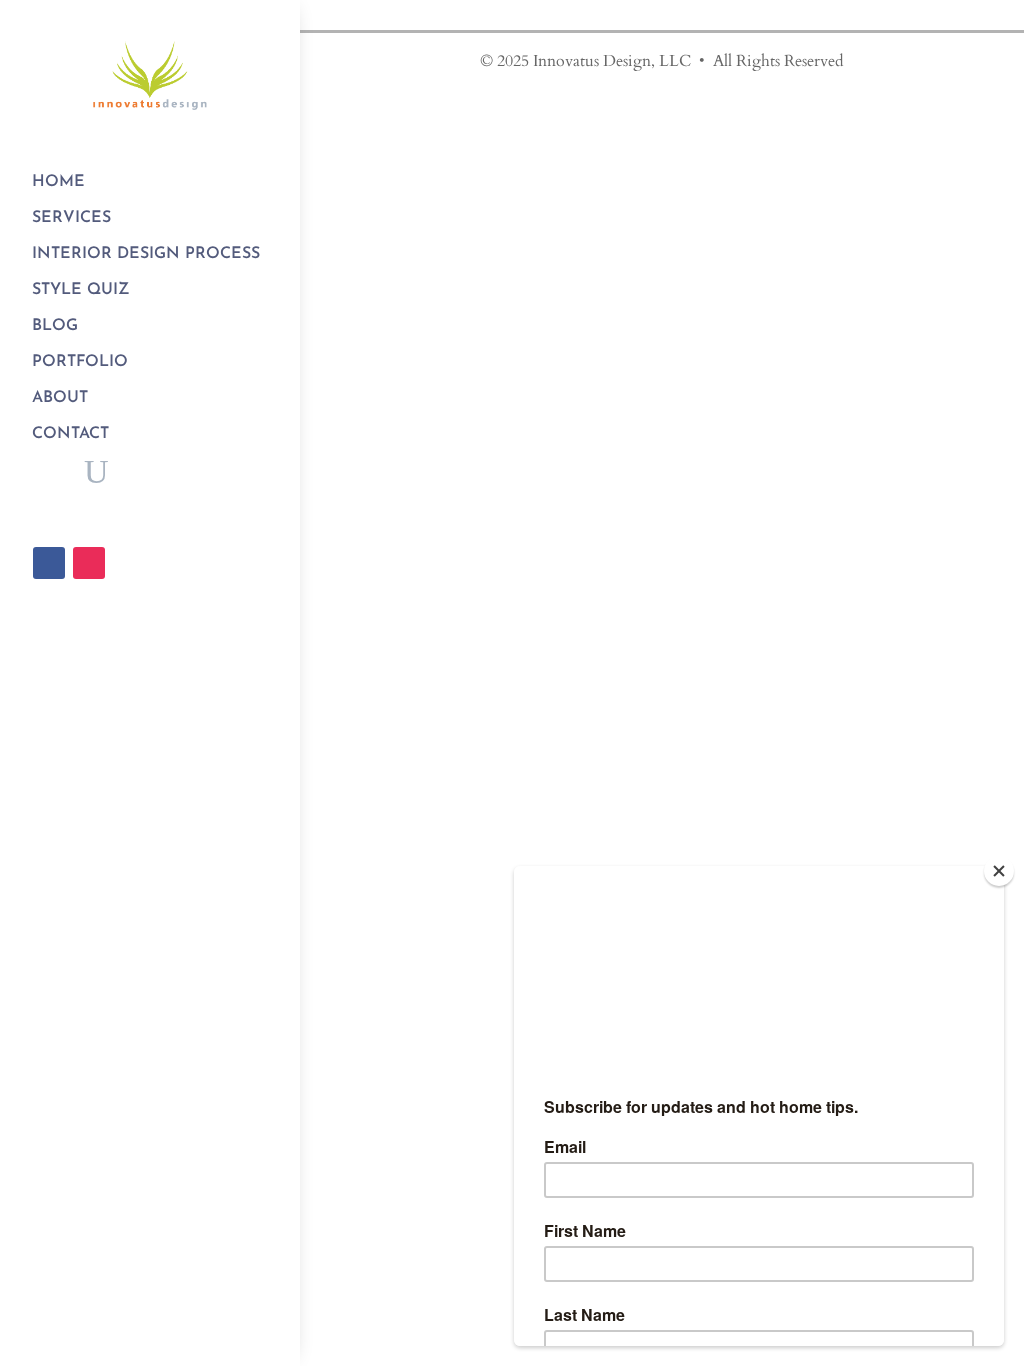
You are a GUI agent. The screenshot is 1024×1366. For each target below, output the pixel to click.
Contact (70, 434)
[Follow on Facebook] (49, 563)
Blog (55, 326)
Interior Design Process (146, 254)
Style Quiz (80, 290)
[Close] (999, 871)
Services (71, 218)
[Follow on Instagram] (89, 563)
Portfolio (80, 362)
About (60, 398)
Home (58, 182)
